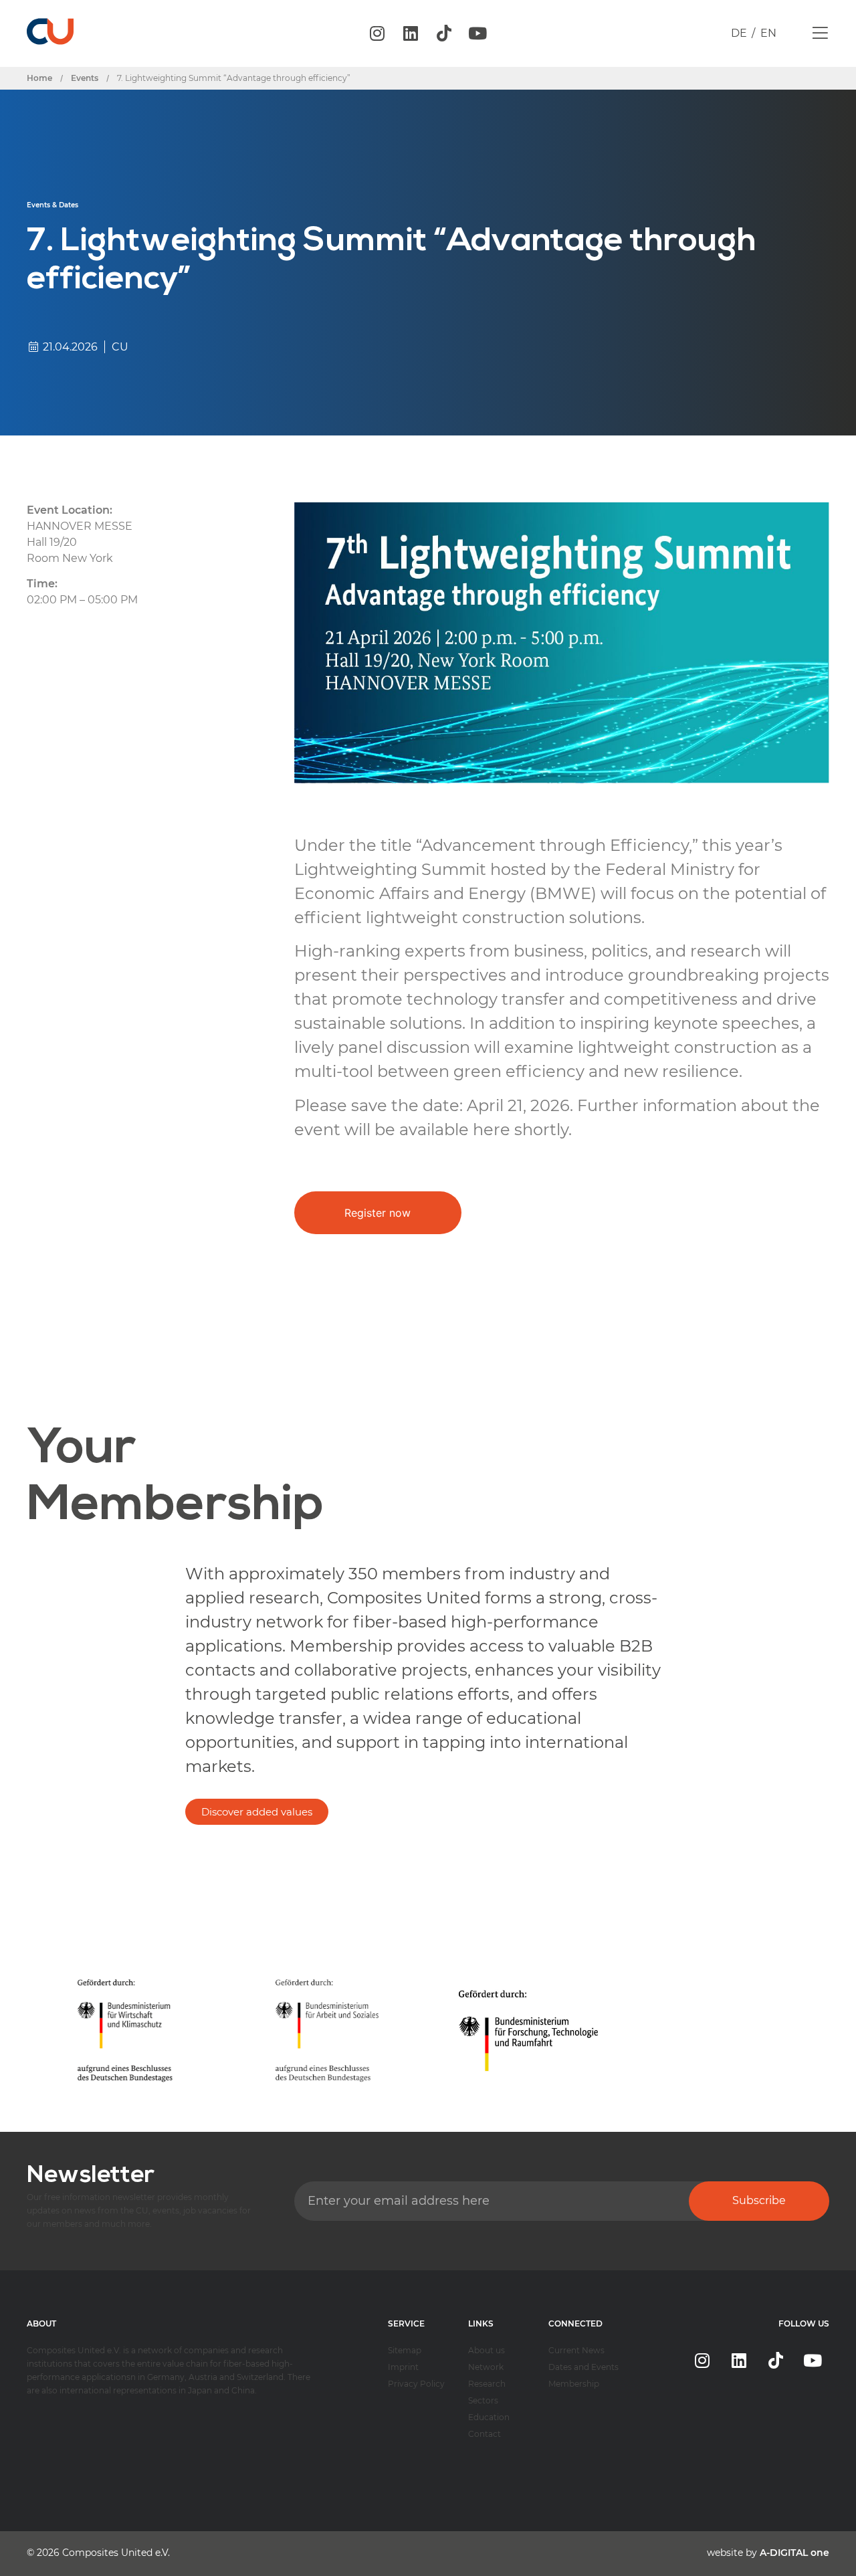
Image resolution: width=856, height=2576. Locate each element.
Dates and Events (583, 2367)
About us (487, 2350)
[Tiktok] (444, 33)
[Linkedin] (411, 33)
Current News (576, 2350)
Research (487, 2384)
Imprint (403, 2367)
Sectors (483, 2400)
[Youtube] (477, 33)
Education (489, 2417)
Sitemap (405, 2350)
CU (120, 347)
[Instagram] (377, 33)
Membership (574, 2384)
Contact (485, 2434)
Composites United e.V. (116, 2553)
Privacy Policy (416, 2384)
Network (486, 2367)
